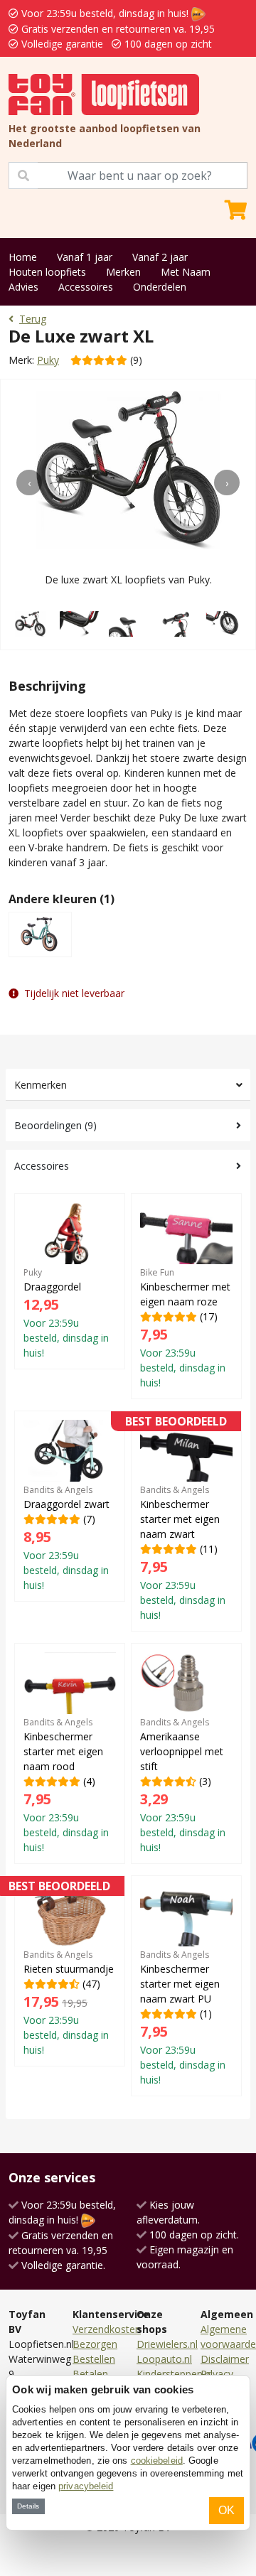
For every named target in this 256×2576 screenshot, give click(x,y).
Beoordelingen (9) (55, 1125)
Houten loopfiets (47, 272)
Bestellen (94, 2359)
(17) (185, 1328)
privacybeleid (86, 2486)
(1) (183, 2017)
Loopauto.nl (164, 2359)
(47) (69, 1971)
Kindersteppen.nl (175, 2374)
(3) (183, 1785)
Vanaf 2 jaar (160, 257)
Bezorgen (95, 2344)
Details (28, 2506)
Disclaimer (225, 2359)
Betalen (90, 2374)
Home (23, 257)
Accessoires (86, 287)
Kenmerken (41, 1085)
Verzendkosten (107, 2329)
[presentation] (29, 483)
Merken (123, 272)
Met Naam (186, 272)
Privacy (217, 2374)
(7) (66, 1538)
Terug (33, 319)
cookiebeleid (157, 2461)
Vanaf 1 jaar (85, 257)
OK (226, 2510)
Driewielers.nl (167, 2344)
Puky (48, 360)
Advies (23, 287)
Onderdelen (160, 287)
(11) (183, 1521)
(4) (66, 1785)
